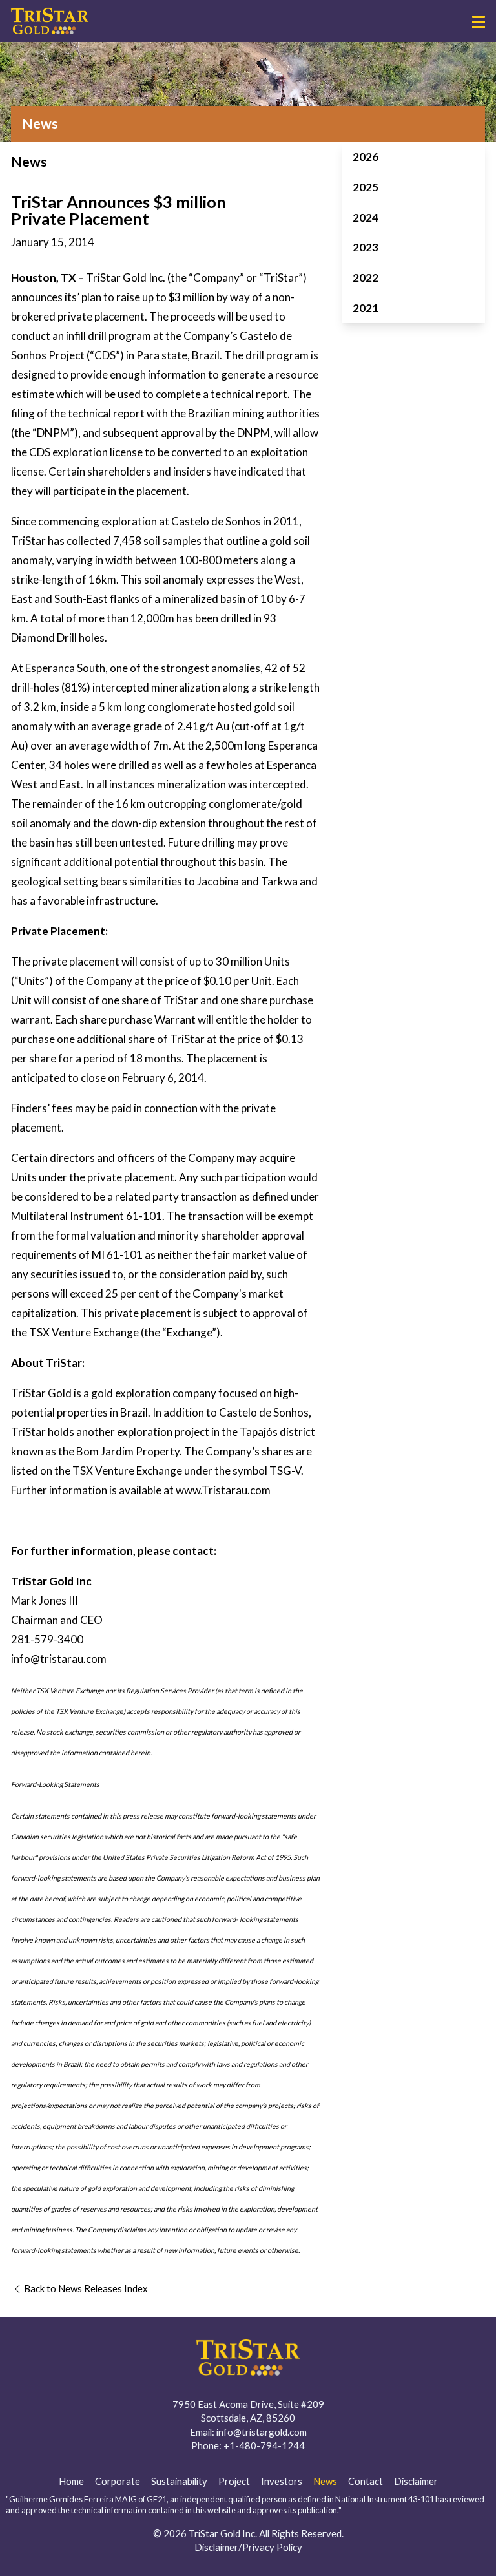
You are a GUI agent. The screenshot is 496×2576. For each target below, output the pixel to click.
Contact (366, 2481)
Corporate (118, 2481)
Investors (282, 2481)
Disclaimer (416, 2481)
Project (234, 2481)
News (325, 2481)
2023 (366, 247)
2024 (366, 217)
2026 (366, 157)
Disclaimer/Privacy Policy (248, 2547)
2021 (366, 308)
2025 (366, 187)
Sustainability (179, 2481)
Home (71, 2481)
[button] (479, 22)
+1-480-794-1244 (264, 2445)
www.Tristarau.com (223, 1490)
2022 (366, 278)
